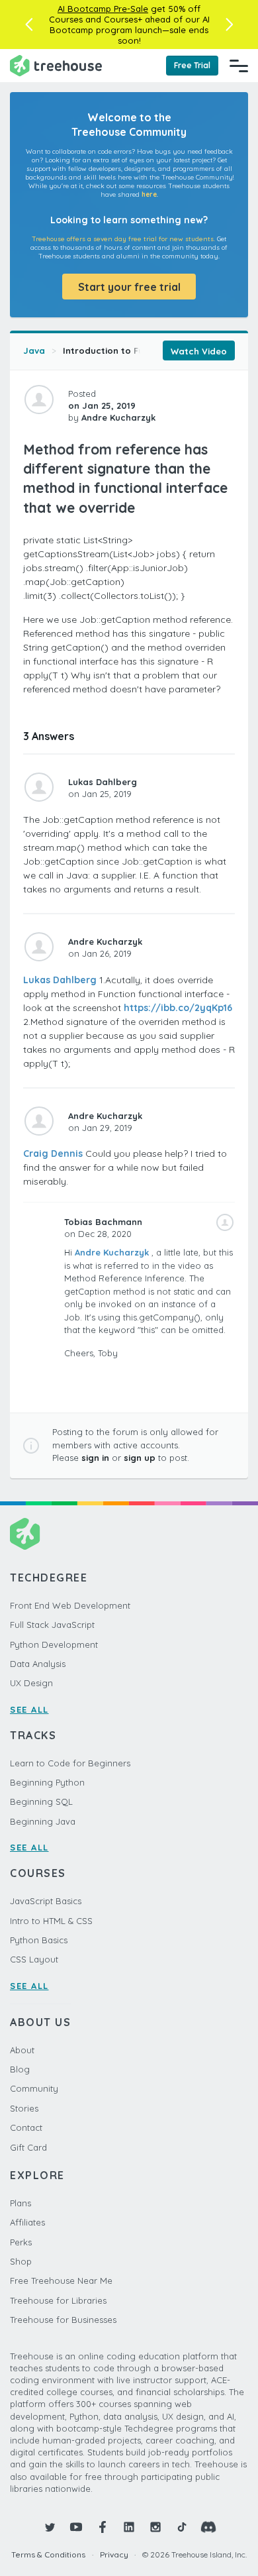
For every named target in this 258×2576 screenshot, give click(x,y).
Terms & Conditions (48, 2554)
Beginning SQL (41, 1801)
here (149, 194)
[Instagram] (155, 2527)
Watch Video (199, 351)
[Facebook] (103, 2527)
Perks (21, 2242)
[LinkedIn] (129, 2527)
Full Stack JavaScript (52, 1625)
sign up (140, 1458)
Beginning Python (47, 1782)
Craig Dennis (53, 1154)
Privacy (114, 2554)
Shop (21, 2261)
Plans (21, 2203)
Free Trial (192, 65)
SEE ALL (29, 1709)
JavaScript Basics (46, 1901)
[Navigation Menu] (239, 66)
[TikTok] (182, 2527)
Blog (20, 2069)
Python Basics (39, 1940)
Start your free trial (129, 287)
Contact (26, 2127)
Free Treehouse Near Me (61, 2281)
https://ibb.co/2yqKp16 (178, 1008)
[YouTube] (76, 2527)
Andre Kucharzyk (112, 1252)
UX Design (31, 1683)
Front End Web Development (70, 1605)
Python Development (54, 1644)
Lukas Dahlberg (60, 980)
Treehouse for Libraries (58, 2300)
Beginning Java (43, 1821)
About (22, 2050)
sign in (95, 1458)
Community (34, 2088)
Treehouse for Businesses (63, 2320)
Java (34, 350)
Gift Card (28, 2147)
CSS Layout (34, 1959)
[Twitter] (50, 2527)
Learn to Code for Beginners (70, 1763)
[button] (29, 25)
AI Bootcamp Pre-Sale (103, 9)
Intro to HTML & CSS (51, 1921)
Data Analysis (38, 1664)
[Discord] (208, 2527)
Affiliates (27, 2222)
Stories (24, 2108)
